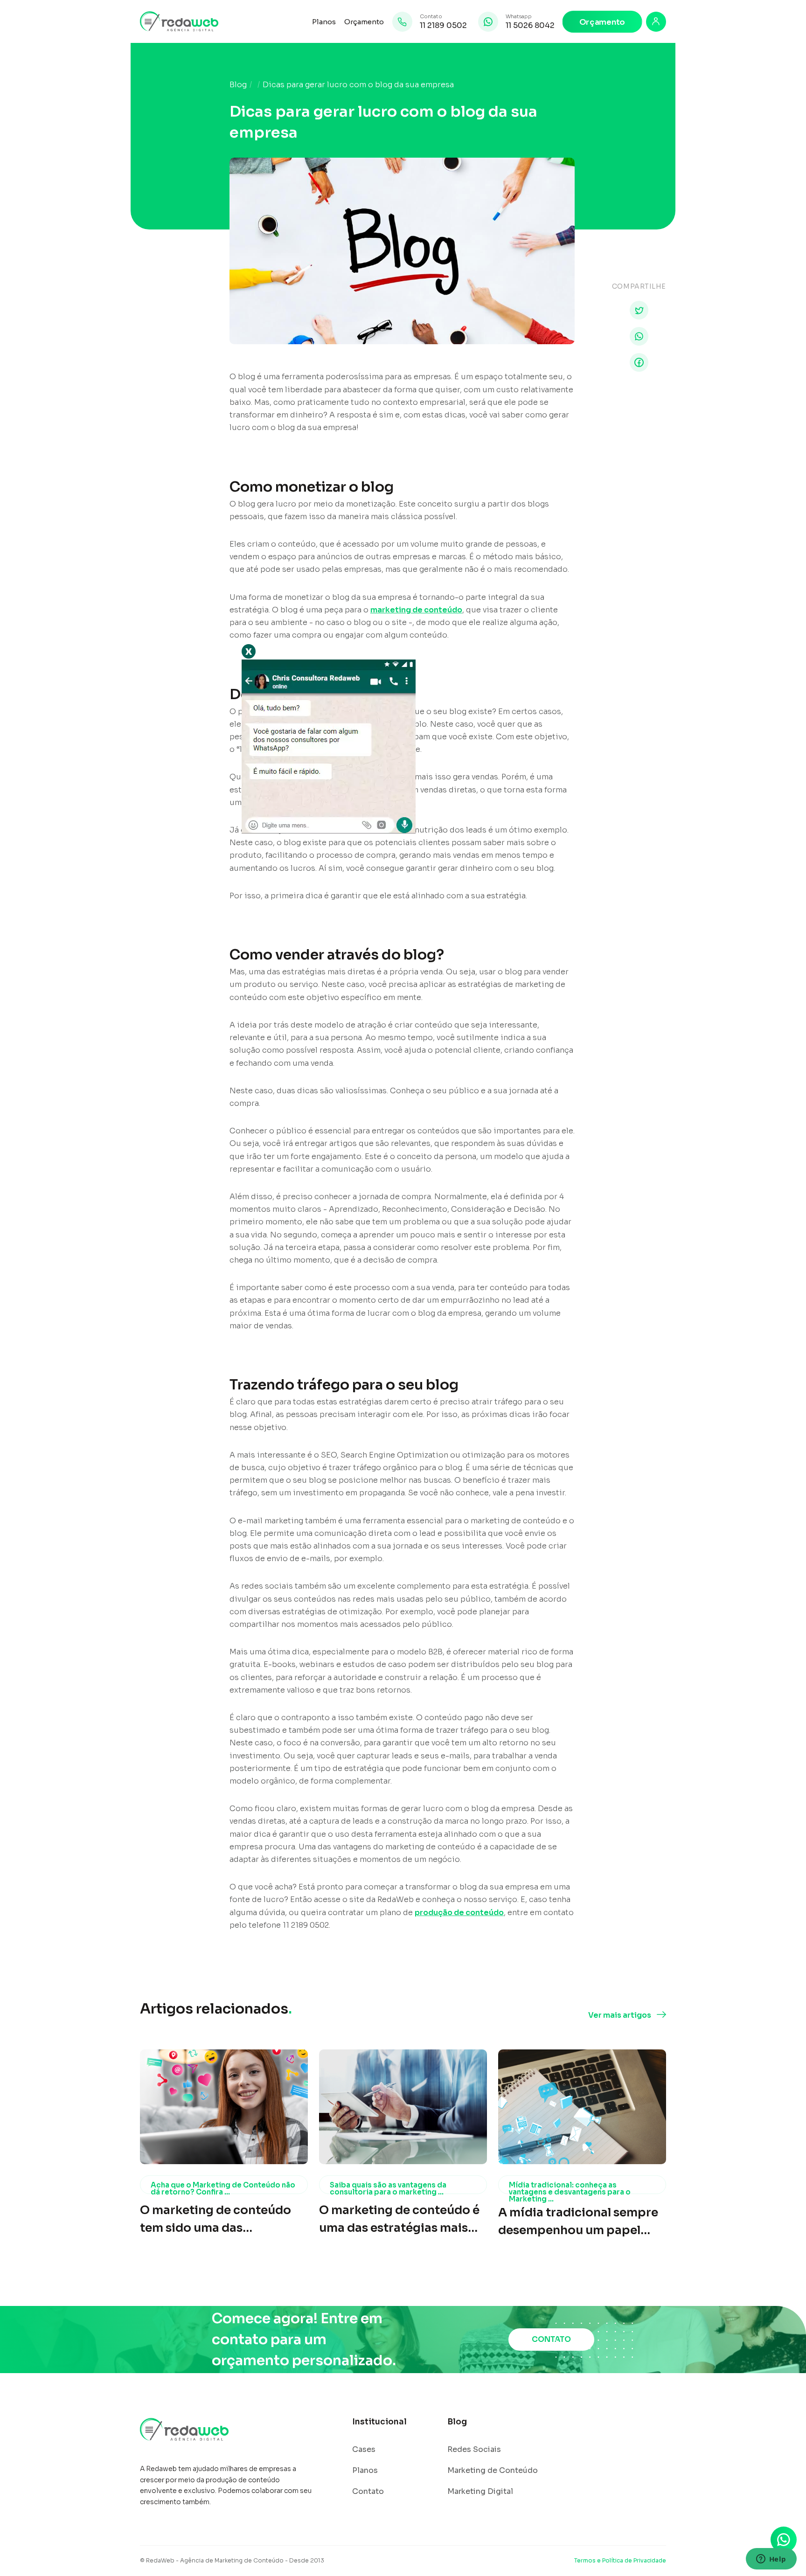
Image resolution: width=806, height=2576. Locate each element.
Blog (238, 85)
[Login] (656, 22)
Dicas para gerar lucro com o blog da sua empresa (358, 85)
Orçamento (364, 22)
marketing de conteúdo (416, 610)
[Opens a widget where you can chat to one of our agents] (771, 2560)
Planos (324, 22)
